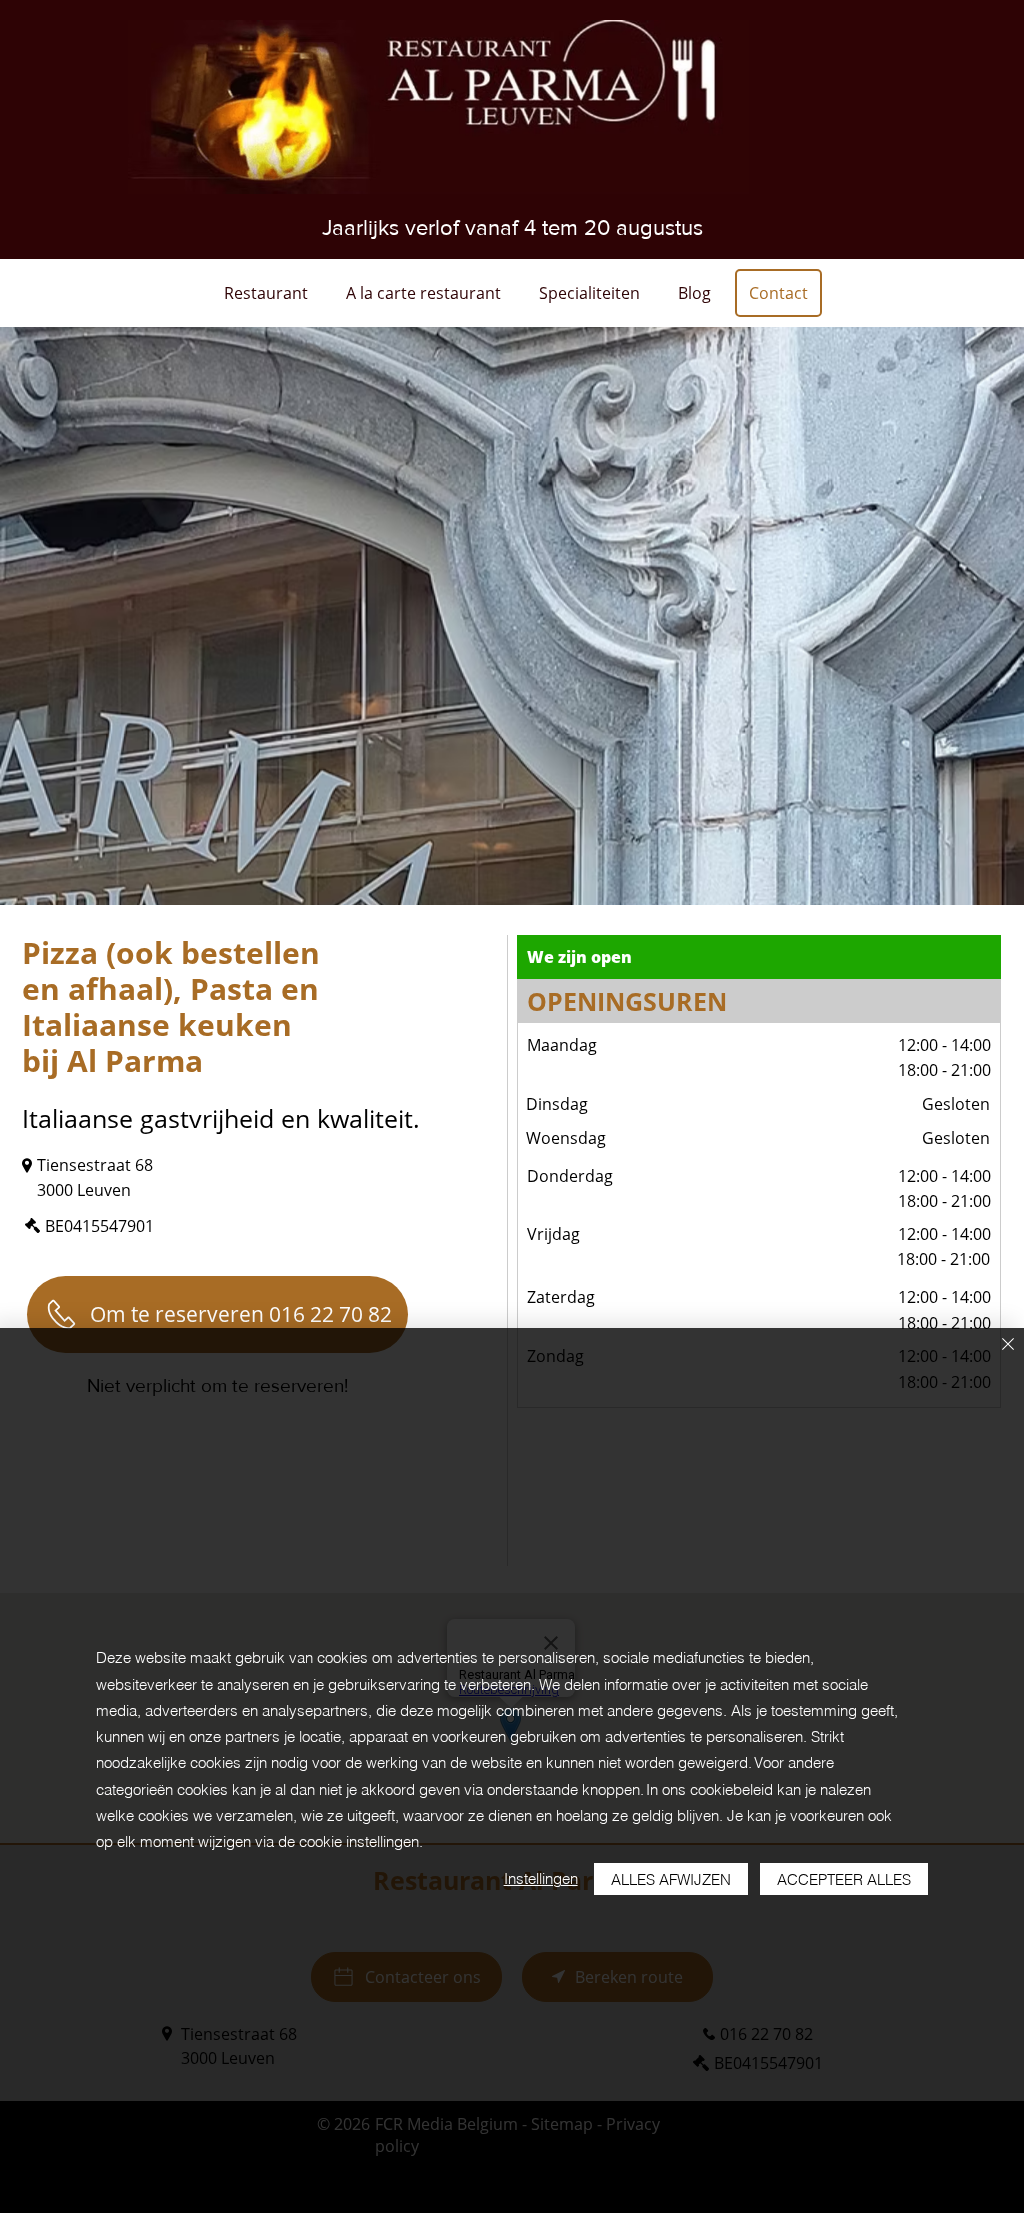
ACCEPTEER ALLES (844, 1879)
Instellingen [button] (541, 1878)
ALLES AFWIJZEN (671, 1879)
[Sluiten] (1008, 1345)
